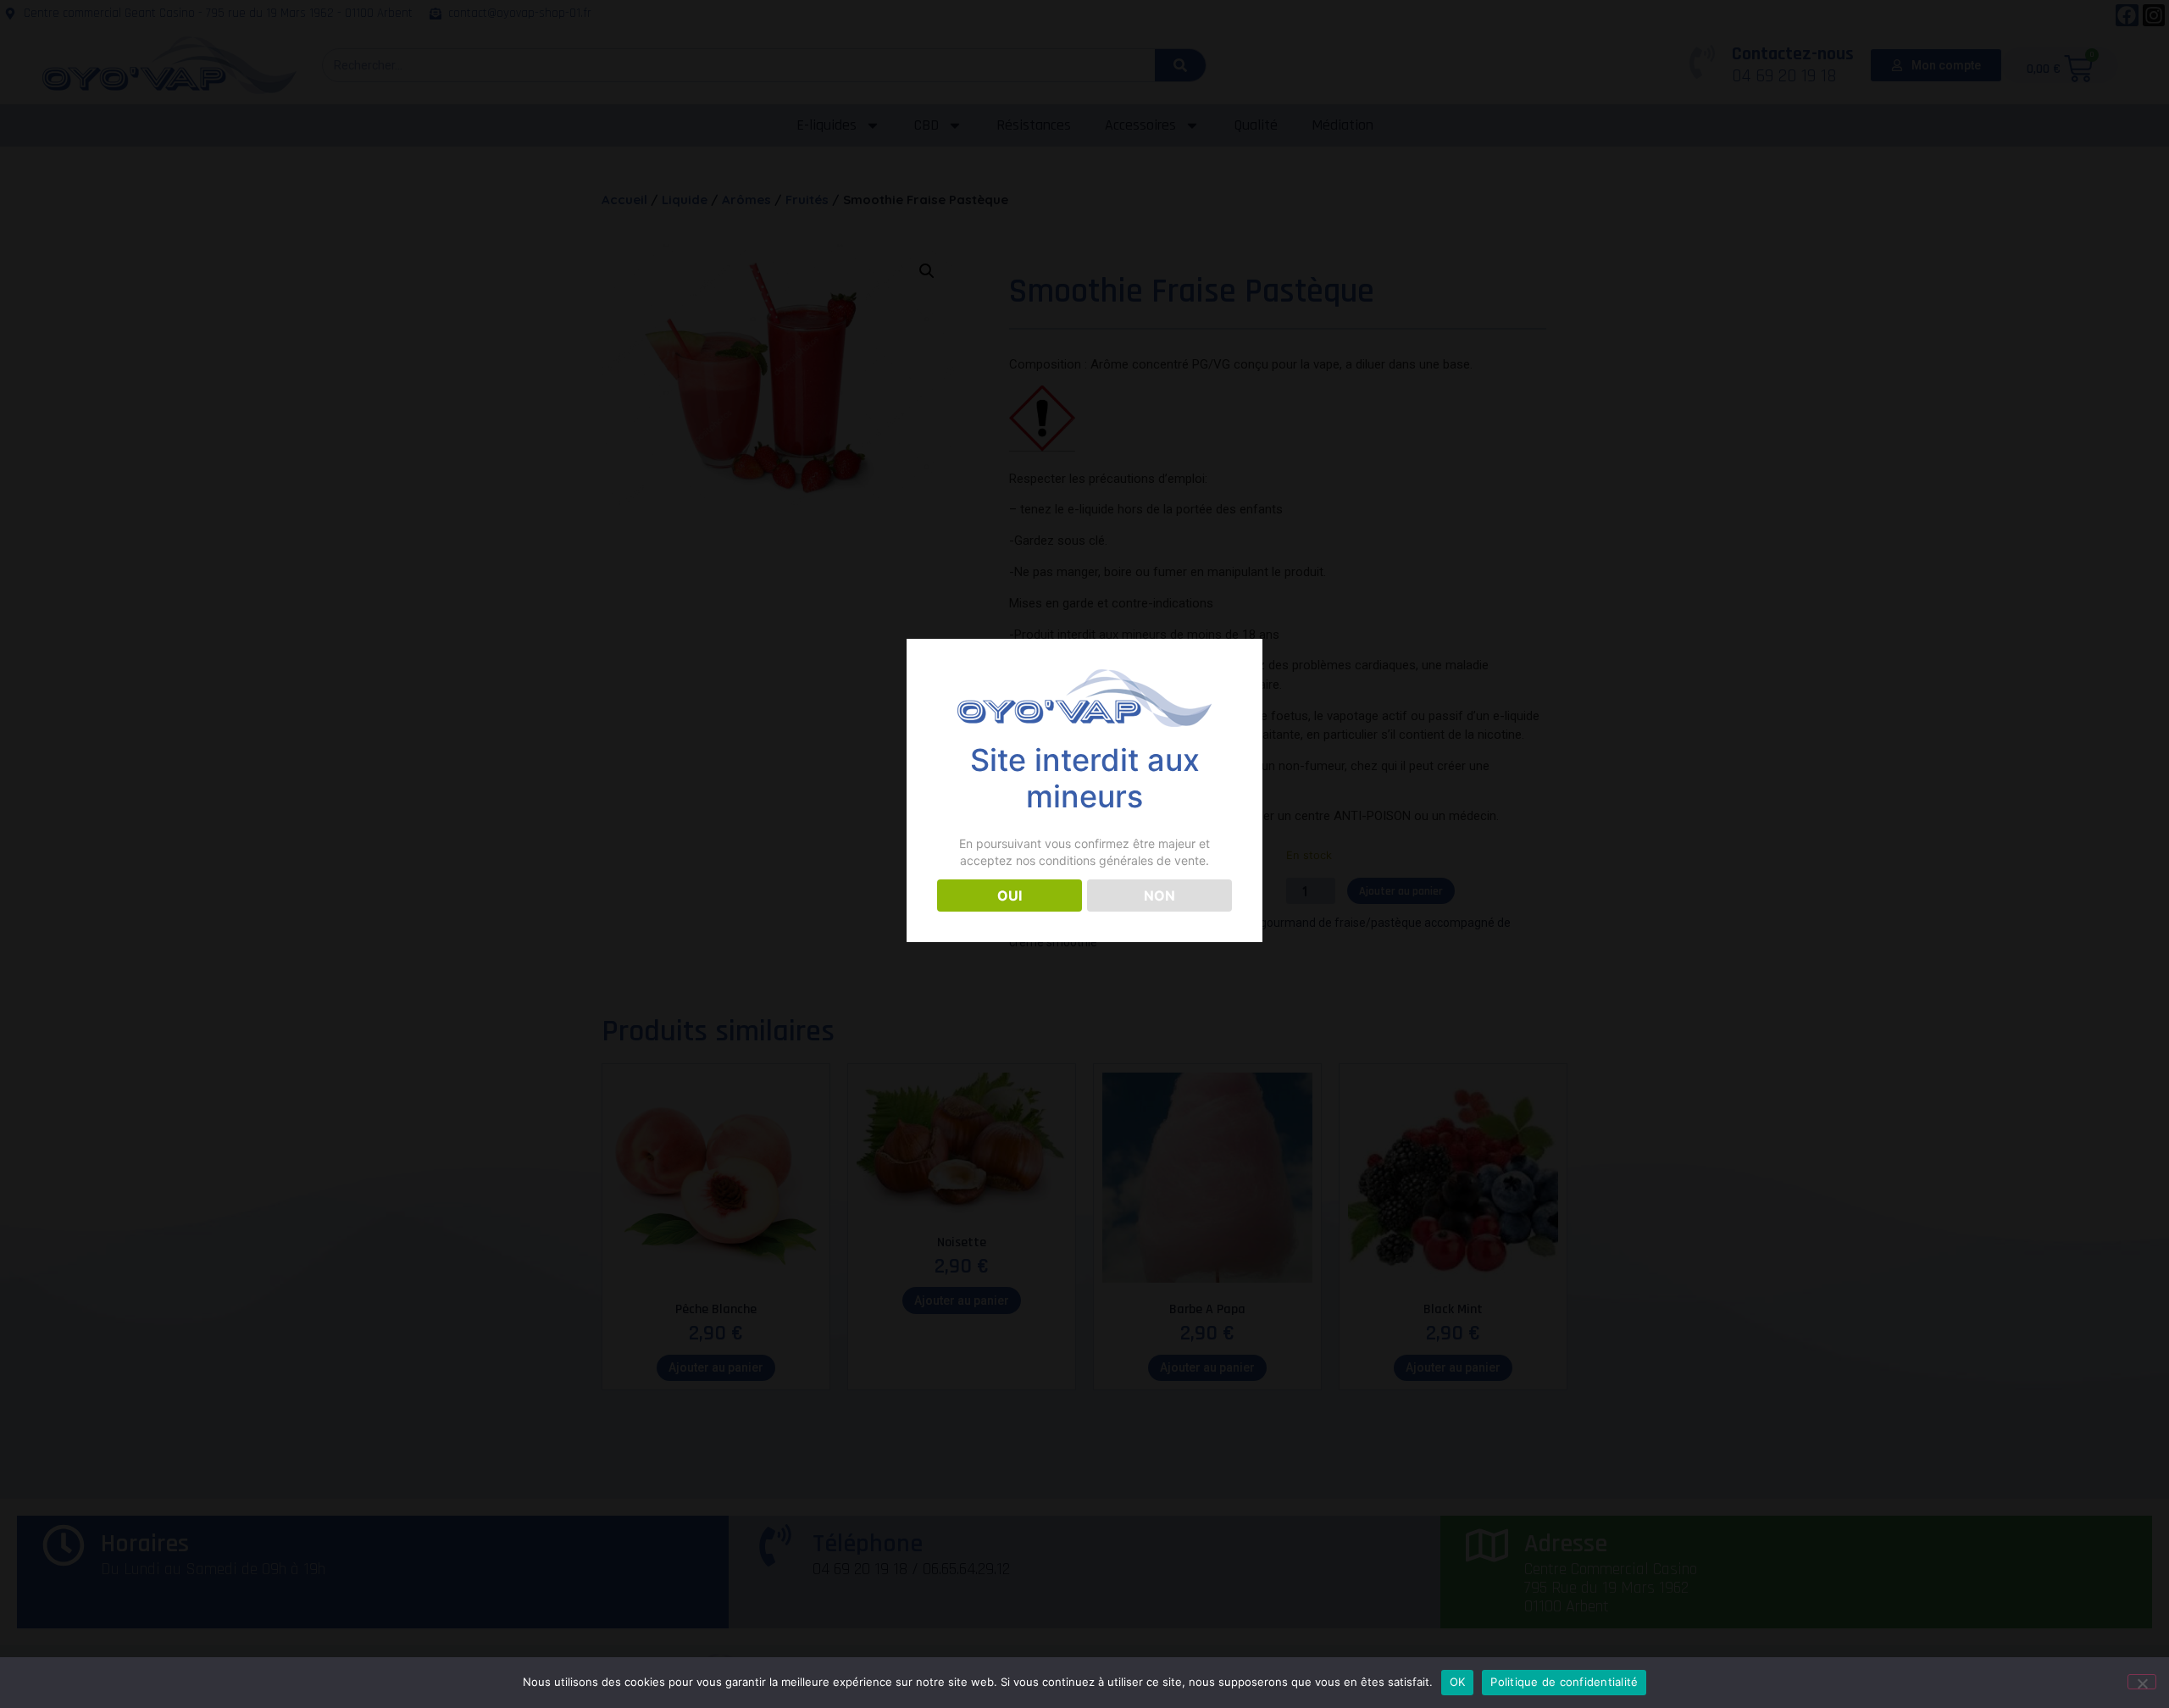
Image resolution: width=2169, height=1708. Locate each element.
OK (1458, 1682)
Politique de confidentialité (1564, 1682)
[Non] (2142, 1682)
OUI (1010, 896)
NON (1159, 896)
